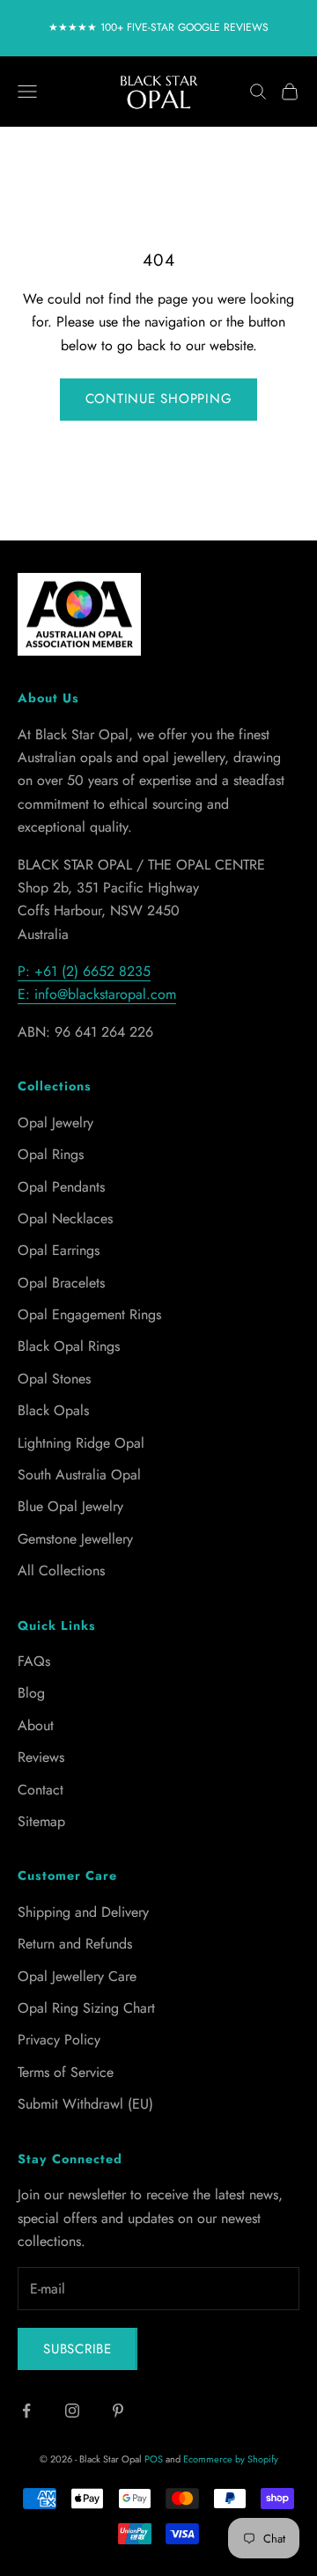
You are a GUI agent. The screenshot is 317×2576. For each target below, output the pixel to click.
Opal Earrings (59, 1250)
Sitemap (41, 1821)
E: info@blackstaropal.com (97, 994)
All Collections (61, 1571)
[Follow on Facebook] (26, 2411)
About (36, 1725)
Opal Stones (54, 1379)
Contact (41, 1790)
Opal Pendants (61, 1187)
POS (154, 2459)
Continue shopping (159, 399)
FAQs (34, 1661)
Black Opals (53, 1410)
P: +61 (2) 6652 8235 (84, 971)
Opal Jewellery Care (77, 1976)
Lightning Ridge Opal (81, 1443)
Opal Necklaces (65, 1218)
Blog (31, 1693)
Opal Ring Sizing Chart (86, 2008)
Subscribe (77, 2349)
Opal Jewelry (55, 1123)
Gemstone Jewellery (75, 1539)
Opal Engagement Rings (89, 1314)
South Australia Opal (79, 1475)
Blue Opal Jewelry (70, 1506)
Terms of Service (66, 2072)
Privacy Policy (59, 2040)
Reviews (41, 1757)
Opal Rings (51, 1154)
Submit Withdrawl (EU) (85, 2104)
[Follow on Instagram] (72, 2411)
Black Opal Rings (69, 1346)
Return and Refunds (75, 1944)
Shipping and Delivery (83, 1912)
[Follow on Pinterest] (118, 2411)
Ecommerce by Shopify (231, 2459)
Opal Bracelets (61, 1283)
